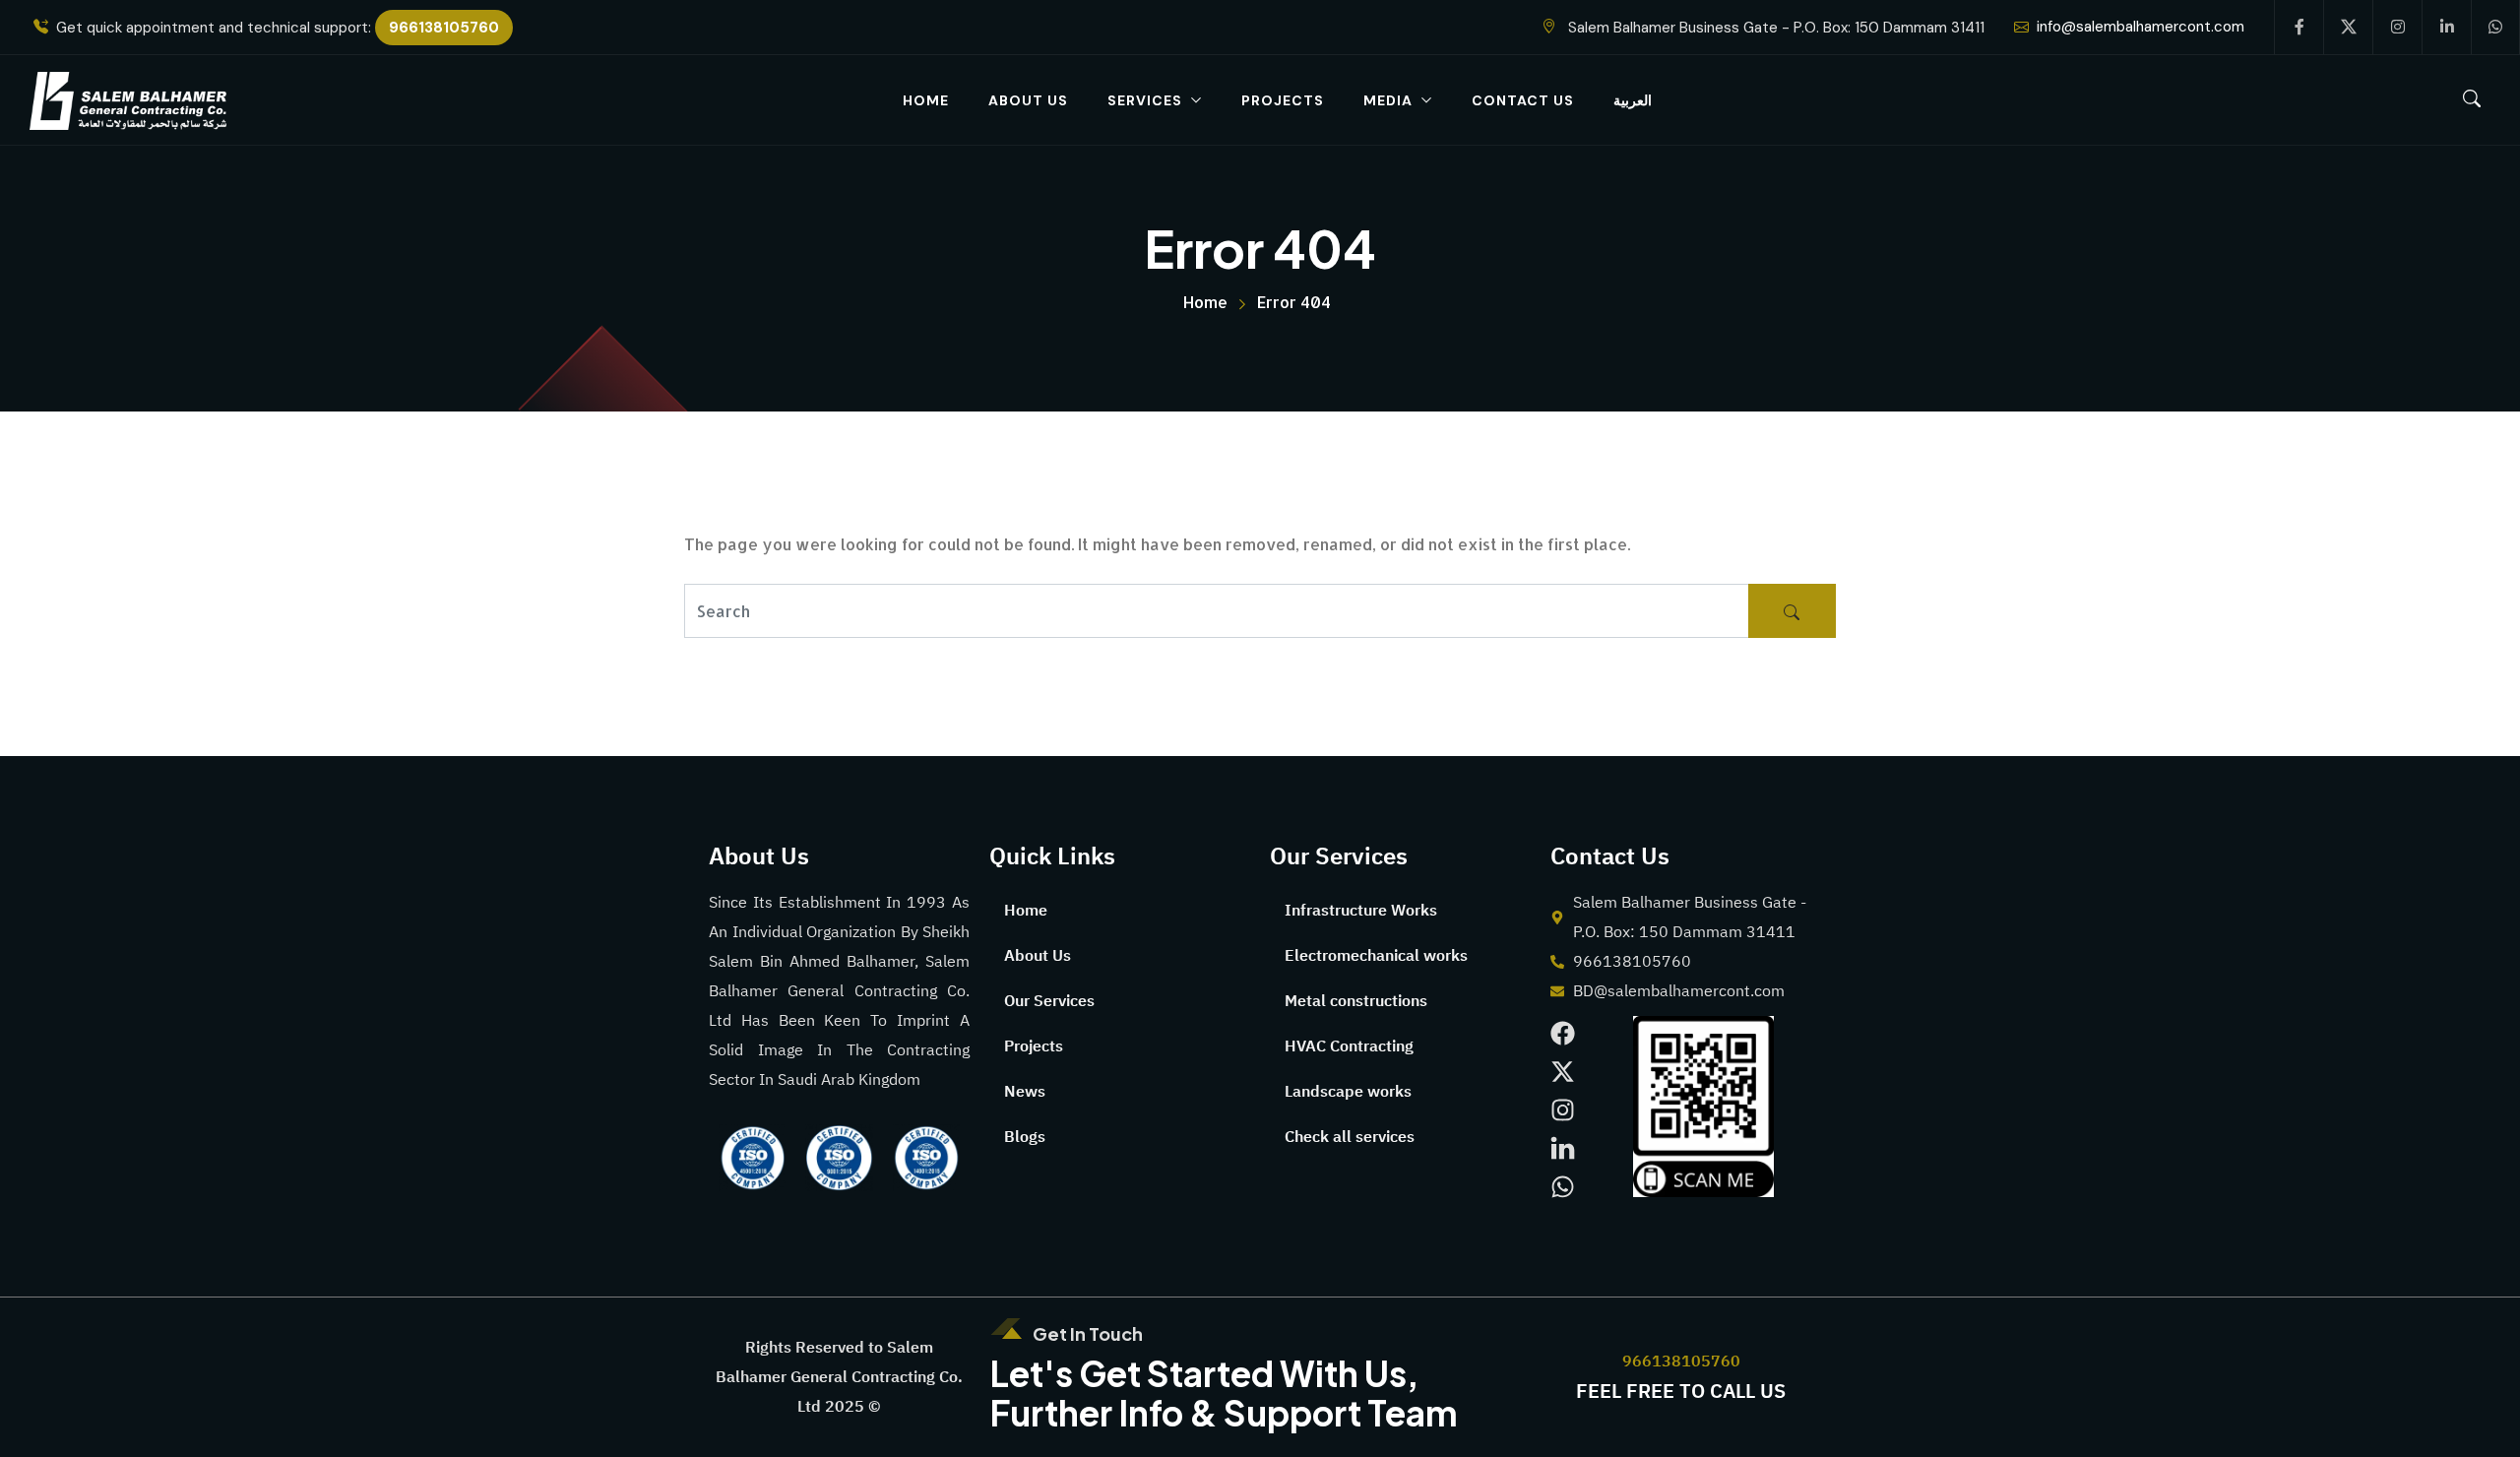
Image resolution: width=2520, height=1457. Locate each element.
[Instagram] (1563, 1110)
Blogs (1025, 1137)
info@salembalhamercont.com (2141, 27)
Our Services (1049, 1001)
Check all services (1350, 1137)
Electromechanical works (1376, 956)
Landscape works (1348, 1092)
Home (926, 100)
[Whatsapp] (1563, 1187)
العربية (1633, 100)
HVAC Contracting (1349, 1046)
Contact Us (1523, 100)
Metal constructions (1356, 1001)
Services (1145, 100)
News (1025, 1092)
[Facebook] (1563, 1033)
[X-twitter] (1563, 1072)
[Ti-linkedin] (1563, 1148)
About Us (1028, 100)
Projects (1283, 100)
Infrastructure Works (1361, 911)
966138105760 (444, 28)
